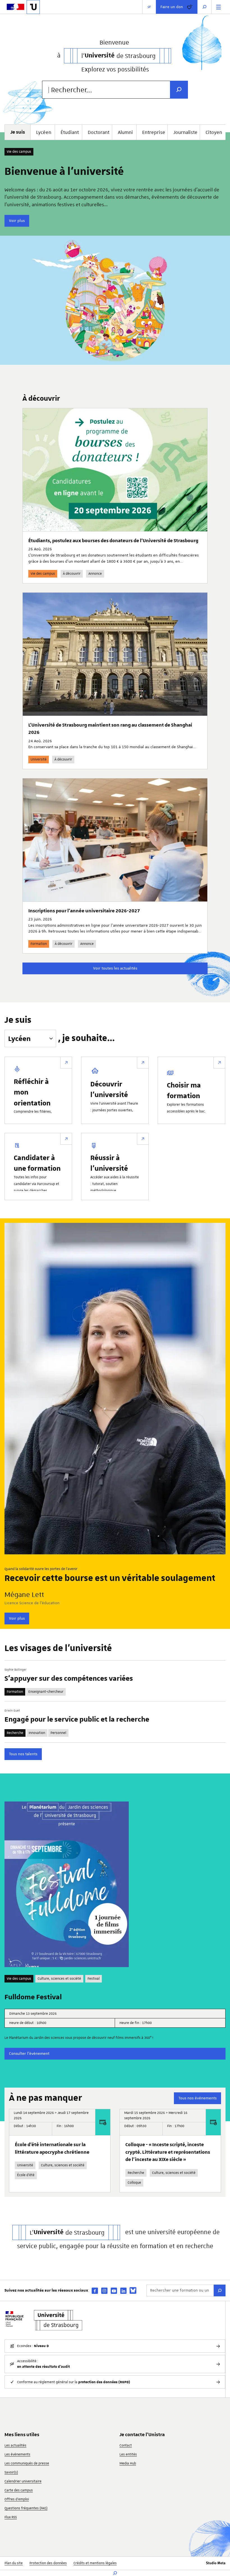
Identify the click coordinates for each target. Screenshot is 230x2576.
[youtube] (114, 2291)
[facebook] (95, 2291)
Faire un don (172, 7)
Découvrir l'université (109, 1089)
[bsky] (133, 2290)
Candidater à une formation (37, 1163)
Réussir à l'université (109, 1163)
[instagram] (104, 2291)
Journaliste (185, 132)
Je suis (18, 1020)
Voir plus (17, 221)
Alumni (125, 132)
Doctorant (99, 132)
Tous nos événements (197, 2098)
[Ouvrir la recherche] (204, 7)
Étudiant (70, 132)
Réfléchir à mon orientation (32, 1092)
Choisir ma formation (184, 1090)
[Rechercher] (220, 2290)
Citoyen (214, 132)
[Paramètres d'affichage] (149, 7)
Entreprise (154, 132)
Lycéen (44, 132)
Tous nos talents (23, 1754)
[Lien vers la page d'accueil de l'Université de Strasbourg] (33, 7)
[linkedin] (123, 2291)
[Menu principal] (219, 7)
